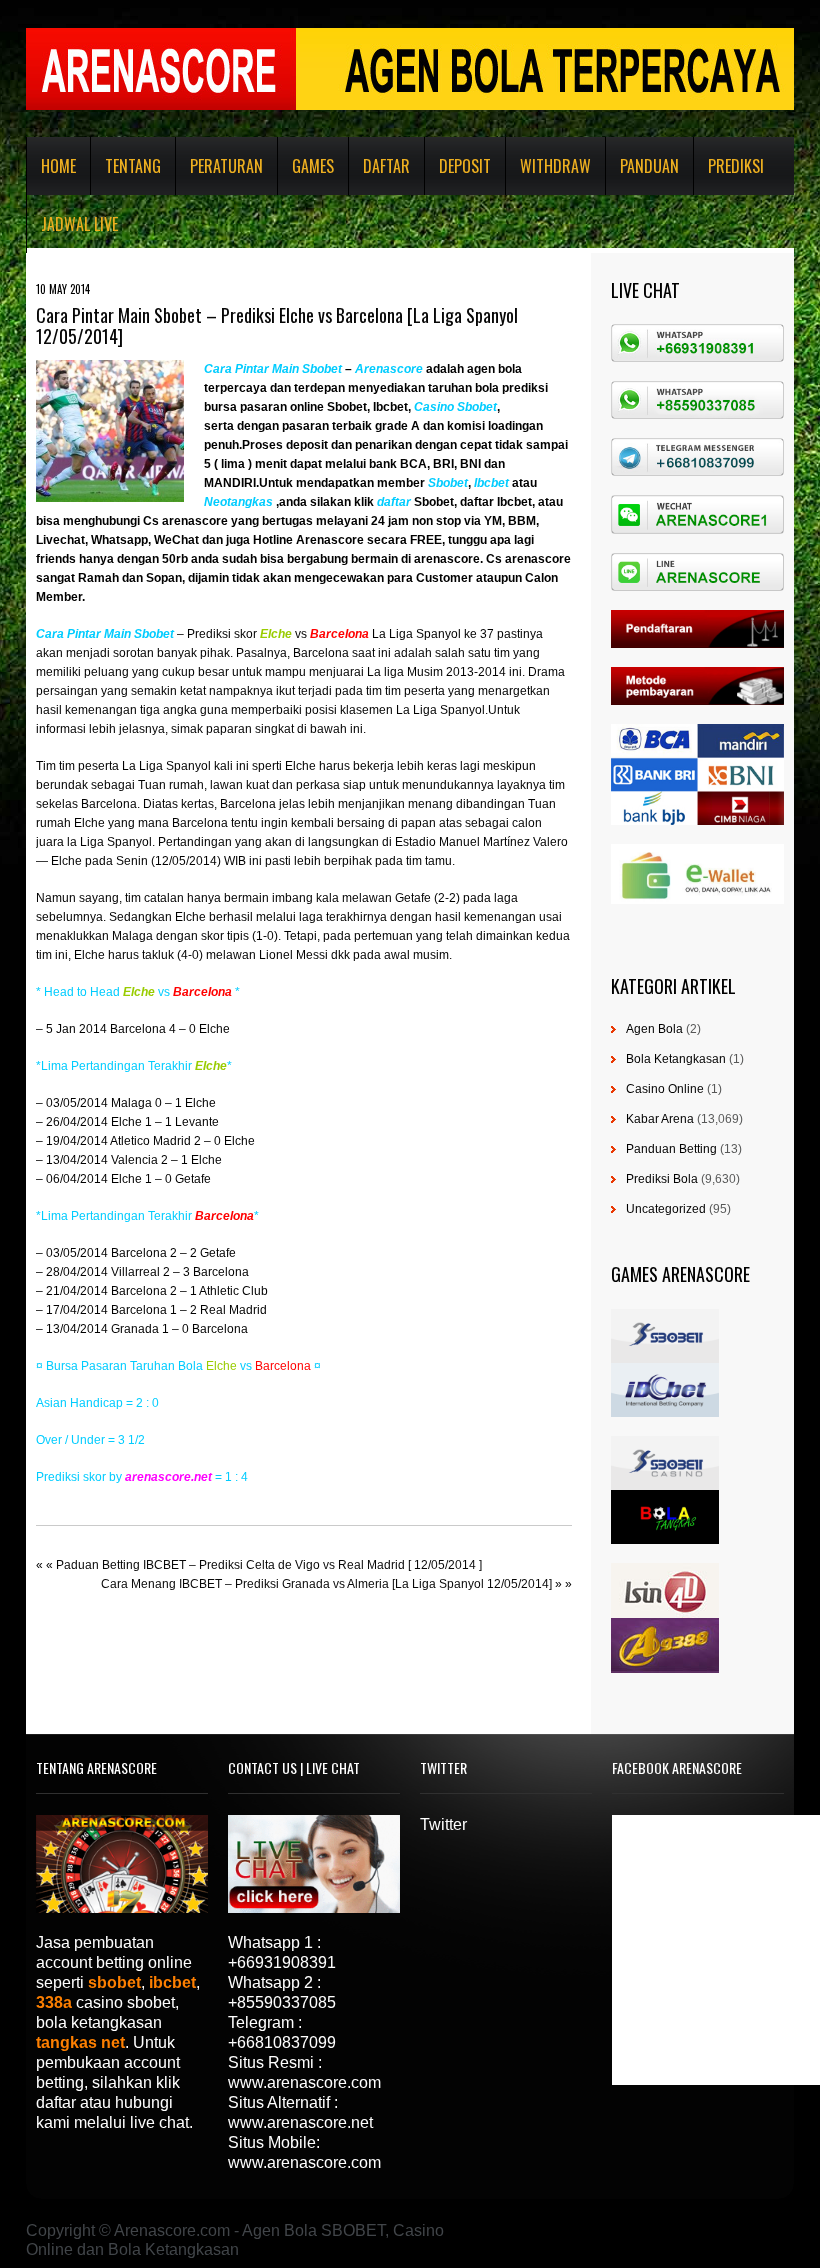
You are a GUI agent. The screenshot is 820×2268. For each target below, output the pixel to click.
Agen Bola (654, 1029)
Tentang (133, 166)
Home (58, 166)
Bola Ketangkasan (676, 1059)
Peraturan (226, 166)
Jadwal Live (79, 224)
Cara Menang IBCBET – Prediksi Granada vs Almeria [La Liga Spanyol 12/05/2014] (326, 1584)
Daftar (386, 166)
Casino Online (665, 1089)
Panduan (649, 166)
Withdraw (555, 166)
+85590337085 (282, 2002)
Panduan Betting (671, 1149)
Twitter (443, 1824)
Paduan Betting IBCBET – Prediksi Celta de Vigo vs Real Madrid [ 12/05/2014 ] (269, 1565)
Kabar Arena (660, 1119)
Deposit (465, 166)
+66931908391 (282, 1962)
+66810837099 (282, 2042)
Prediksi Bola (662, 1179)
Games (313, 166)
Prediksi (736, 166)
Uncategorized (666, 1209)
